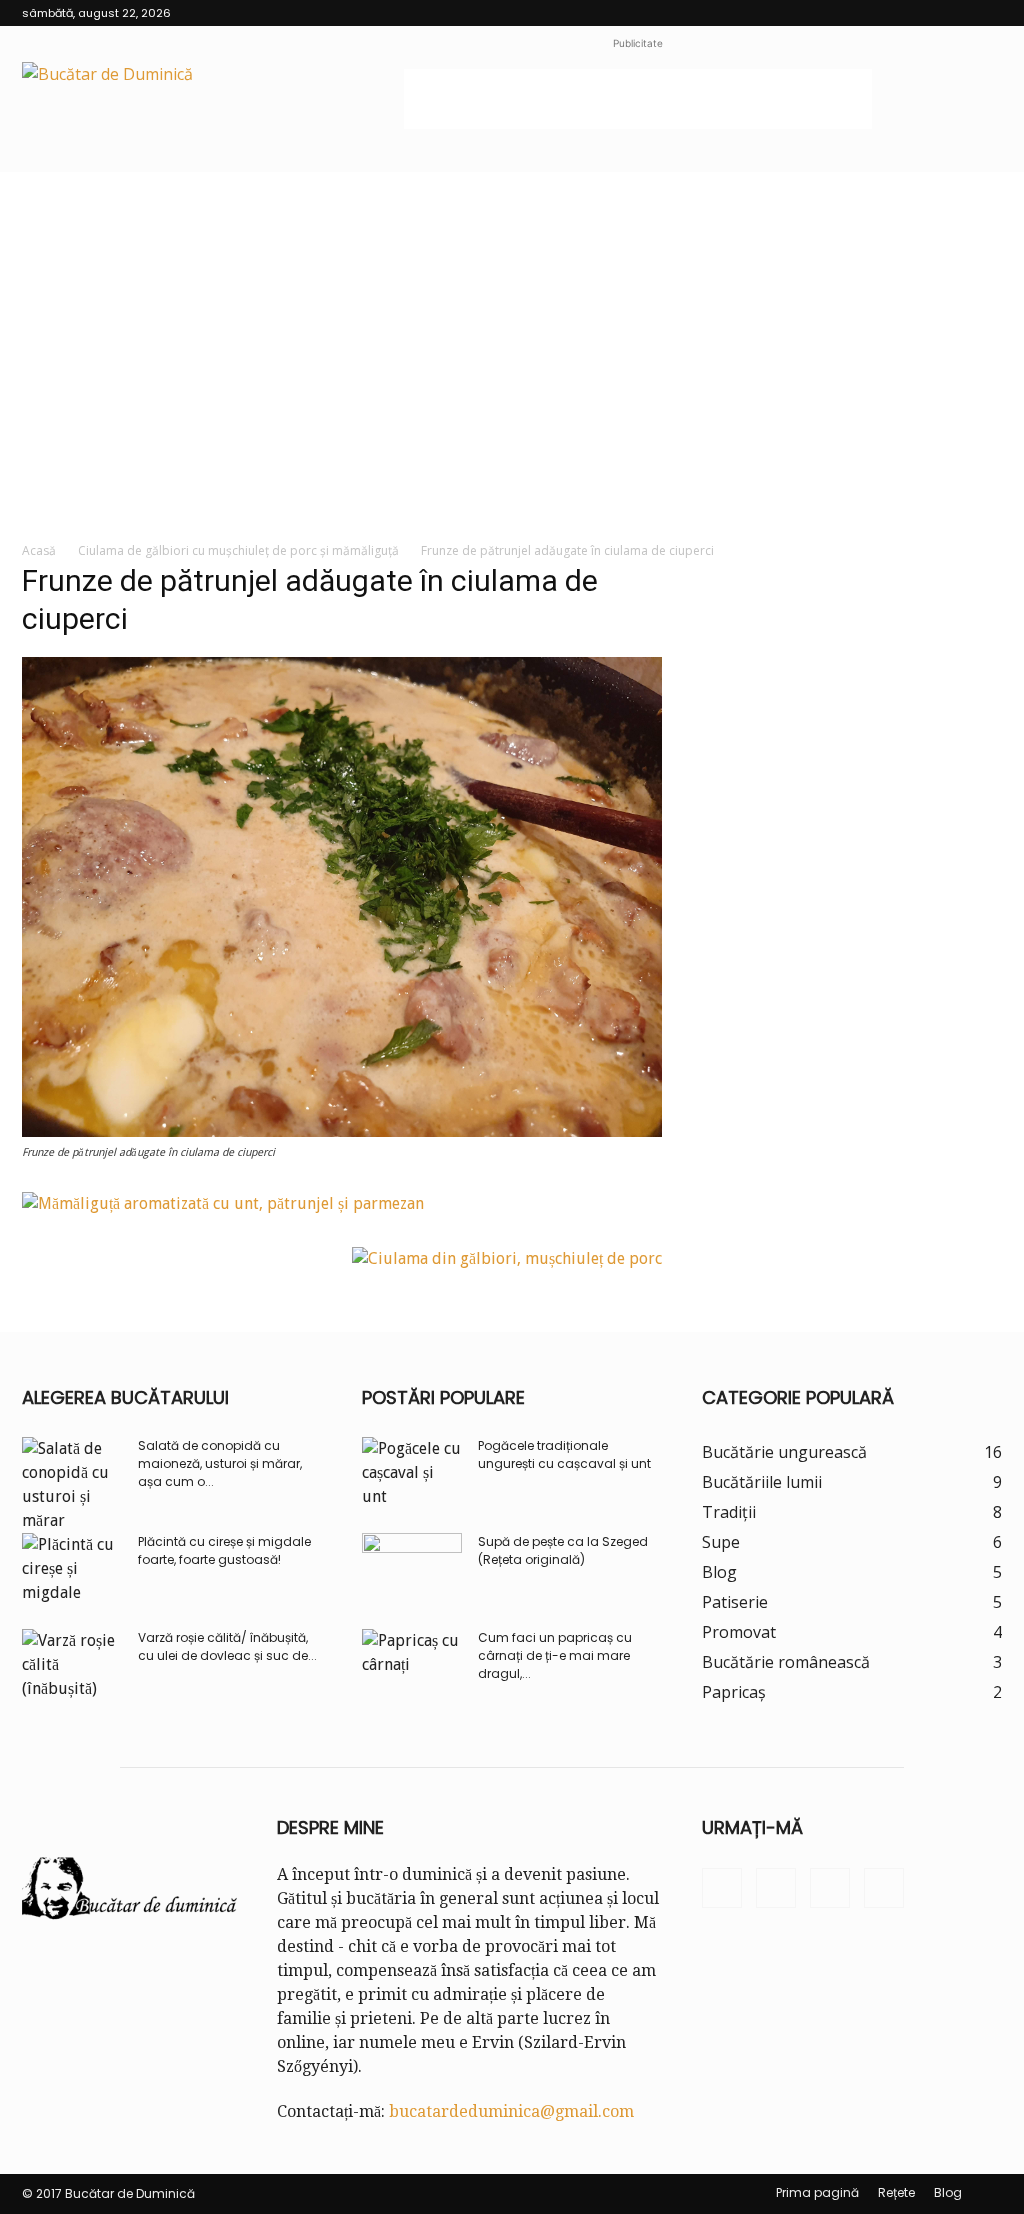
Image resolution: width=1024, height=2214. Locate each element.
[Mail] (954, 13)
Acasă (39, 550)
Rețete (896, 2192)
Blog (948, 2192)
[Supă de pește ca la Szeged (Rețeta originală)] (412, 1568)
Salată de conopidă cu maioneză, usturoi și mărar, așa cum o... (220, 1463)
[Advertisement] (638, 99)
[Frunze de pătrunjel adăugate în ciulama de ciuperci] (342, 1131)
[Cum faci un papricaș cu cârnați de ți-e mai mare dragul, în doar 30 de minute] (412, 1664)
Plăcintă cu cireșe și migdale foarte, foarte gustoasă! (224, 1550)
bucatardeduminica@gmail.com (511, 2111)
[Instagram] (921, 13)
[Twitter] (987, 13)
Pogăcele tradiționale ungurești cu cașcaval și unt (564, 1454)
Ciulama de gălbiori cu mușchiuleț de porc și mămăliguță (238, 550)
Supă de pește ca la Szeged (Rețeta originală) (563, 1550)
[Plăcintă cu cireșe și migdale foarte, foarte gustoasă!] (72, 1569)
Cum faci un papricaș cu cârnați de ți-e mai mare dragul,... (555, 1655)
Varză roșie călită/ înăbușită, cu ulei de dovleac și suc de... (227, 1646)
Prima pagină (817, 2192)
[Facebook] (888, 13)
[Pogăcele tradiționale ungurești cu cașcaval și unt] (412, 1473)
